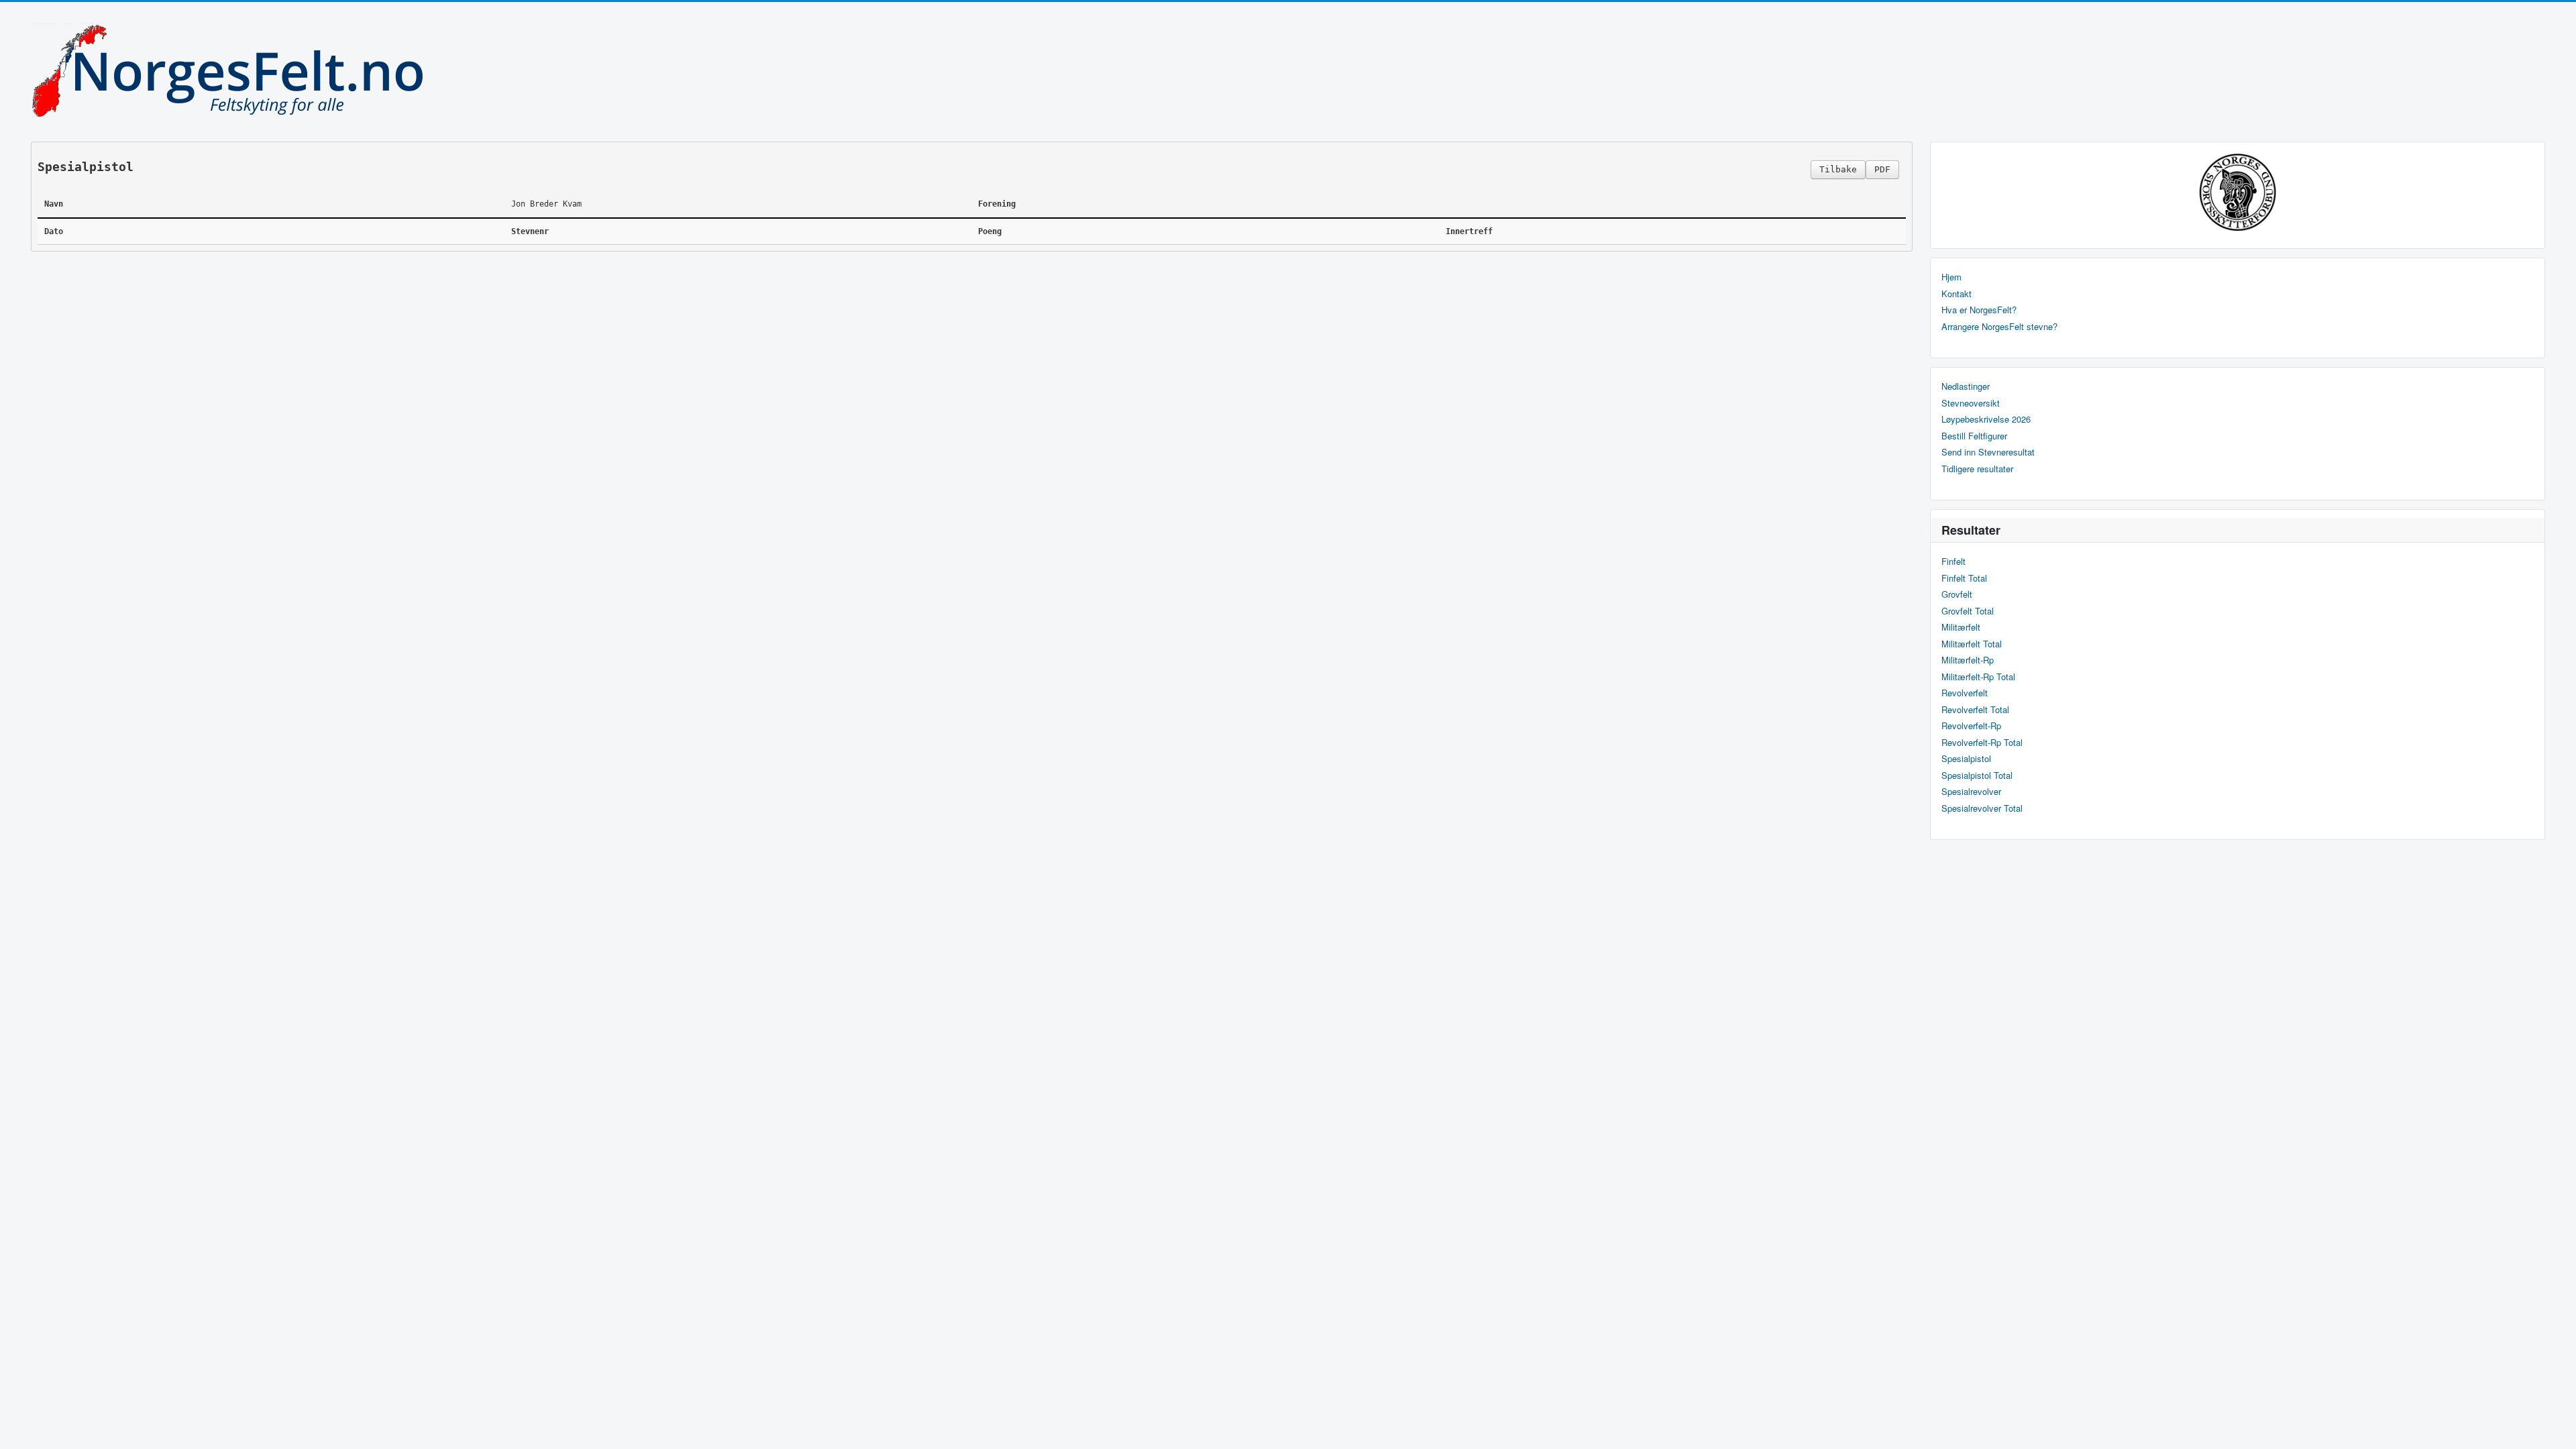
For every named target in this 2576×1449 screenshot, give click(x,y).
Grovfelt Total (1968, 611)
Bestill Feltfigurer (1974, 436)
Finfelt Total (1964, 578)
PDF (1882, 169)
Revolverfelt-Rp (1971, 726)
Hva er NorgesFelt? (1979, 310)
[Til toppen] (2555, 1427)
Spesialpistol (1966, 759)
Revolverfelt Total (1975, 710)
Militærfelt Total (1972, 644)
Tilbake (1838, 169)
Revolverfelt (1965, 693)
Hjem (1951, 277)
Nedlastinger (1966, 386)
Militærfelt (1961, 627)
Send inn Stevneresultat (1988, 452)
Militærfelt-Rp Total (1978, 677)
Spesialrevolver (1971, 792)
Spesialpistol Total (1977, 775)
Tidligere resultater (1977, 469)
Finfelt (1953, 561)
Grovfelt (1957, 594)
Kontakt (1956, 294)
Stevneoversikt (1971, 403)
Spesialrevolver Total (1982, 808)
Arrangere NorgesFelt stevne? (1999, 327)
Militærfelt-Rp (1968, 660)
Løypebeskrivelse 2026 (1986, 419)
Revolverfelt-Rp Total (1982, 743)
